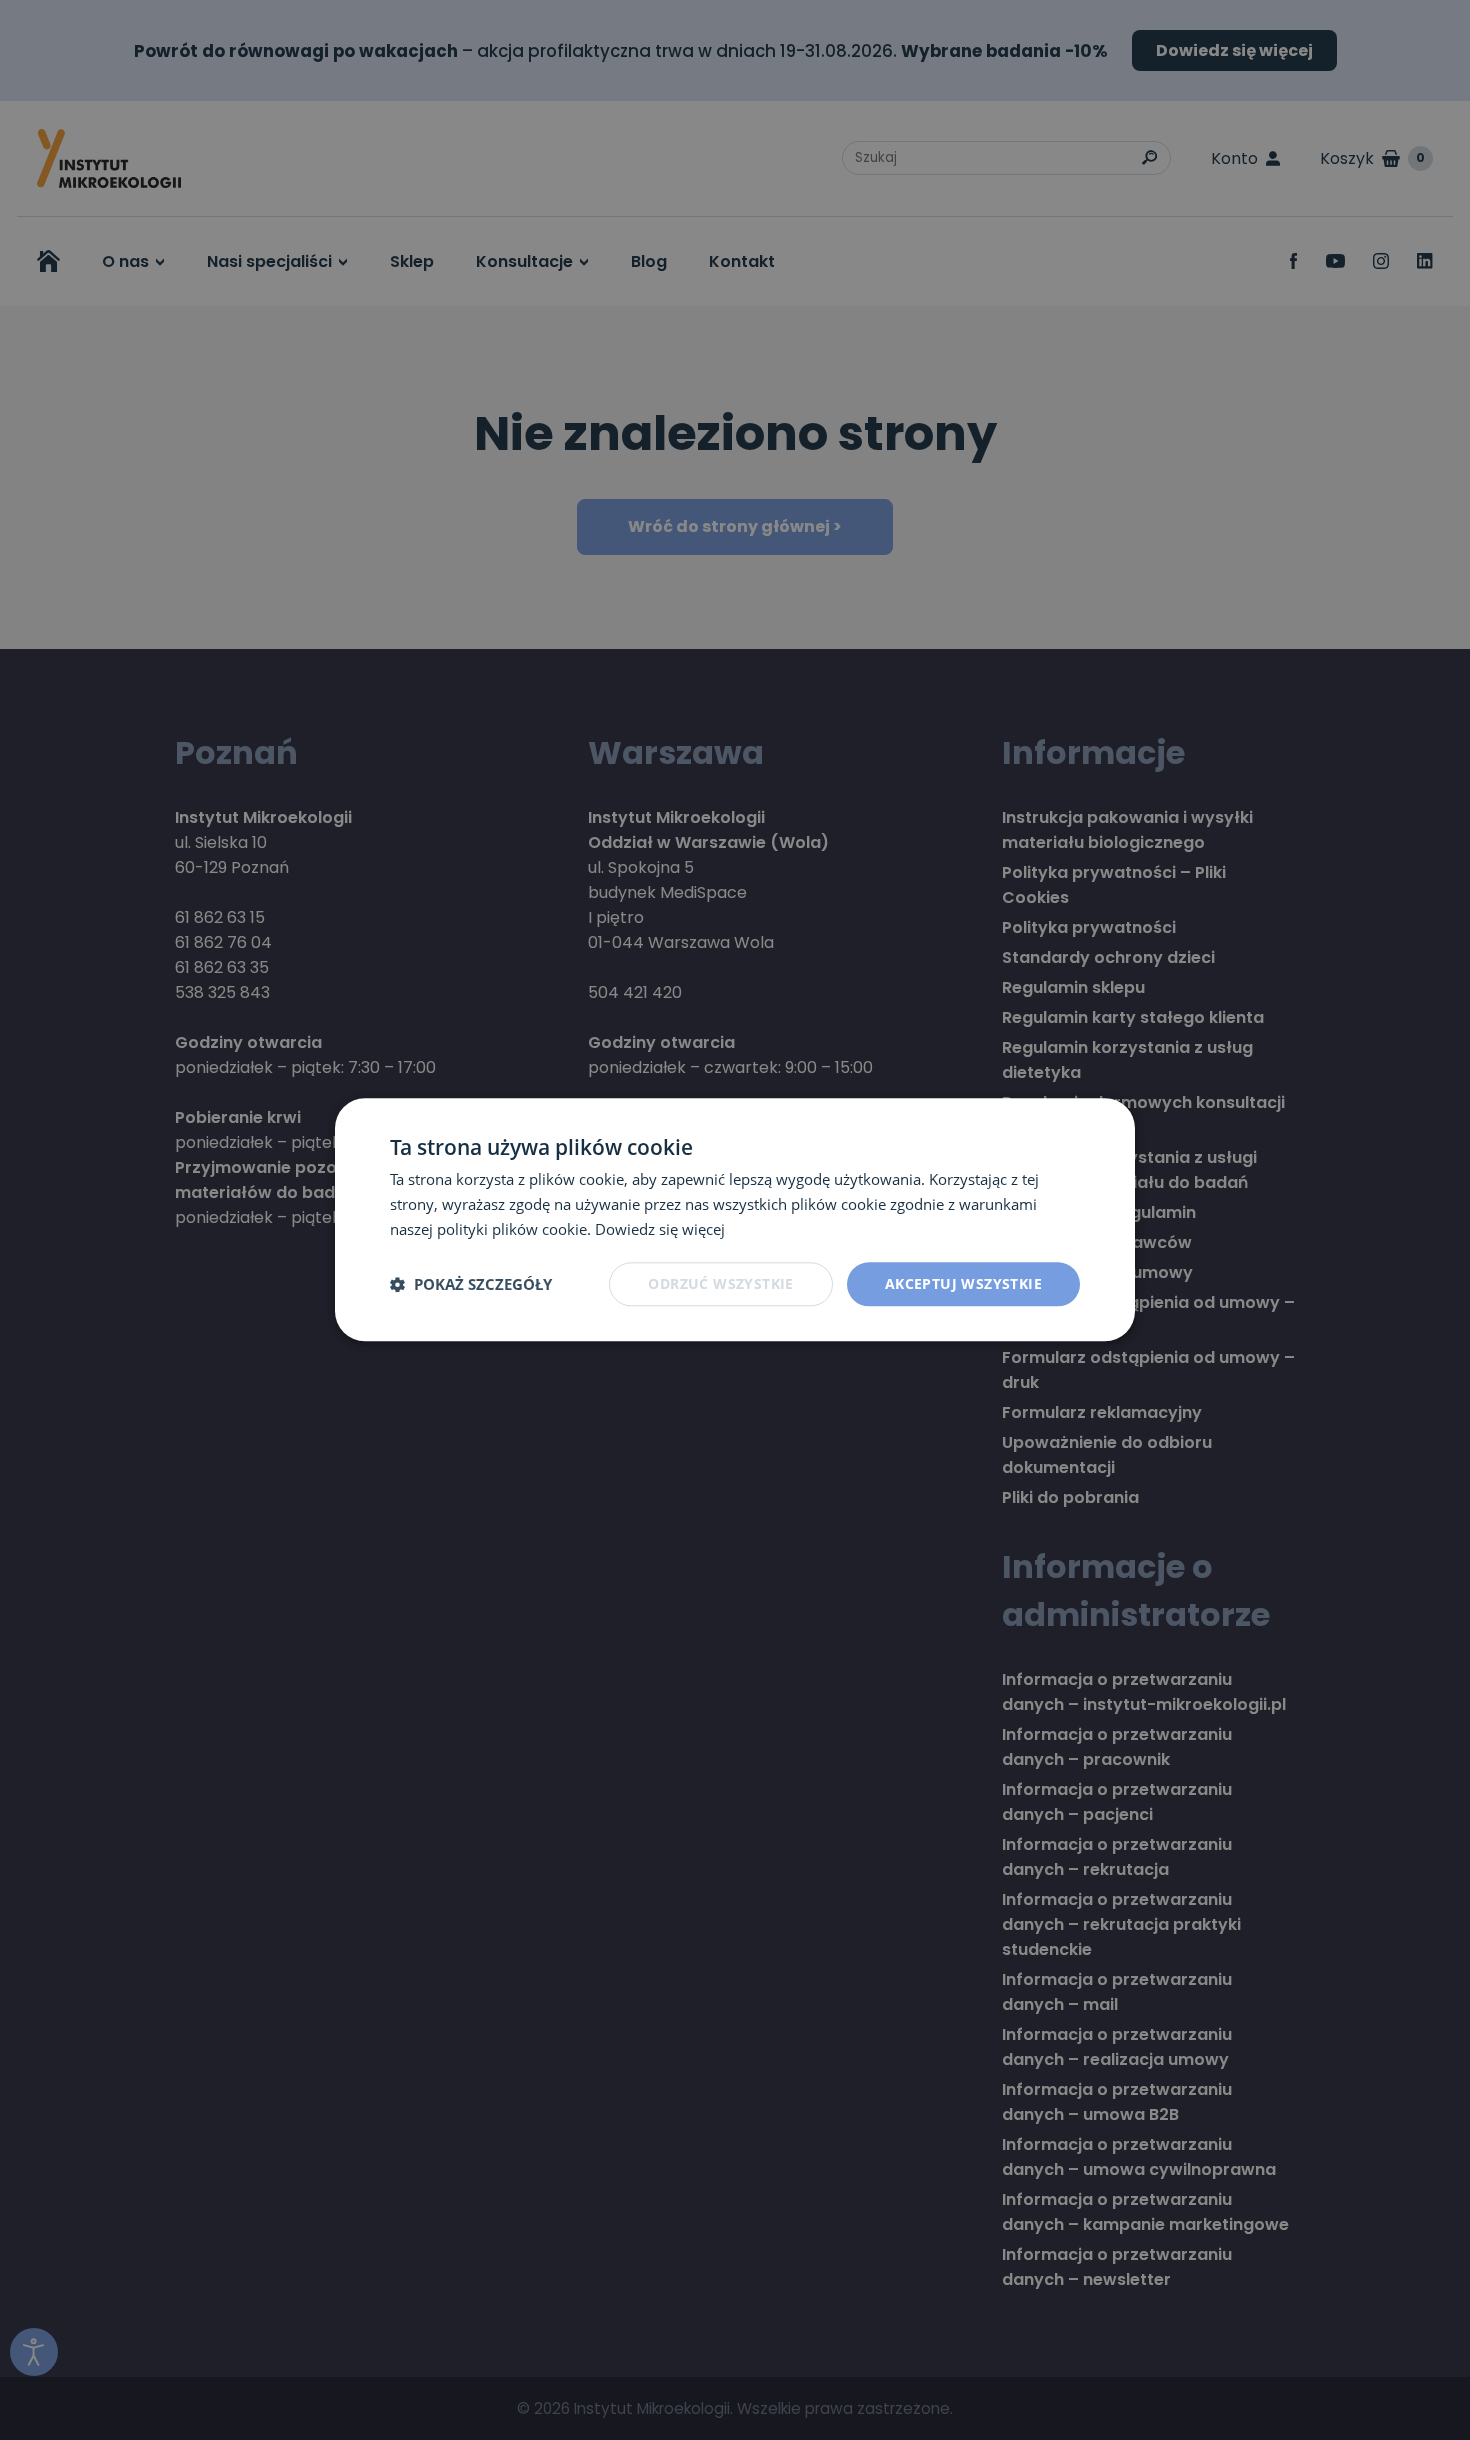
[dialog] (735, 1219)
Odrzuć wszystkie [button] (720, 1283)
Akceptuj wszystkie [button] (963, 1283)
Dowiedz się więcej (660, 1229)
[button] (471, 1284)
